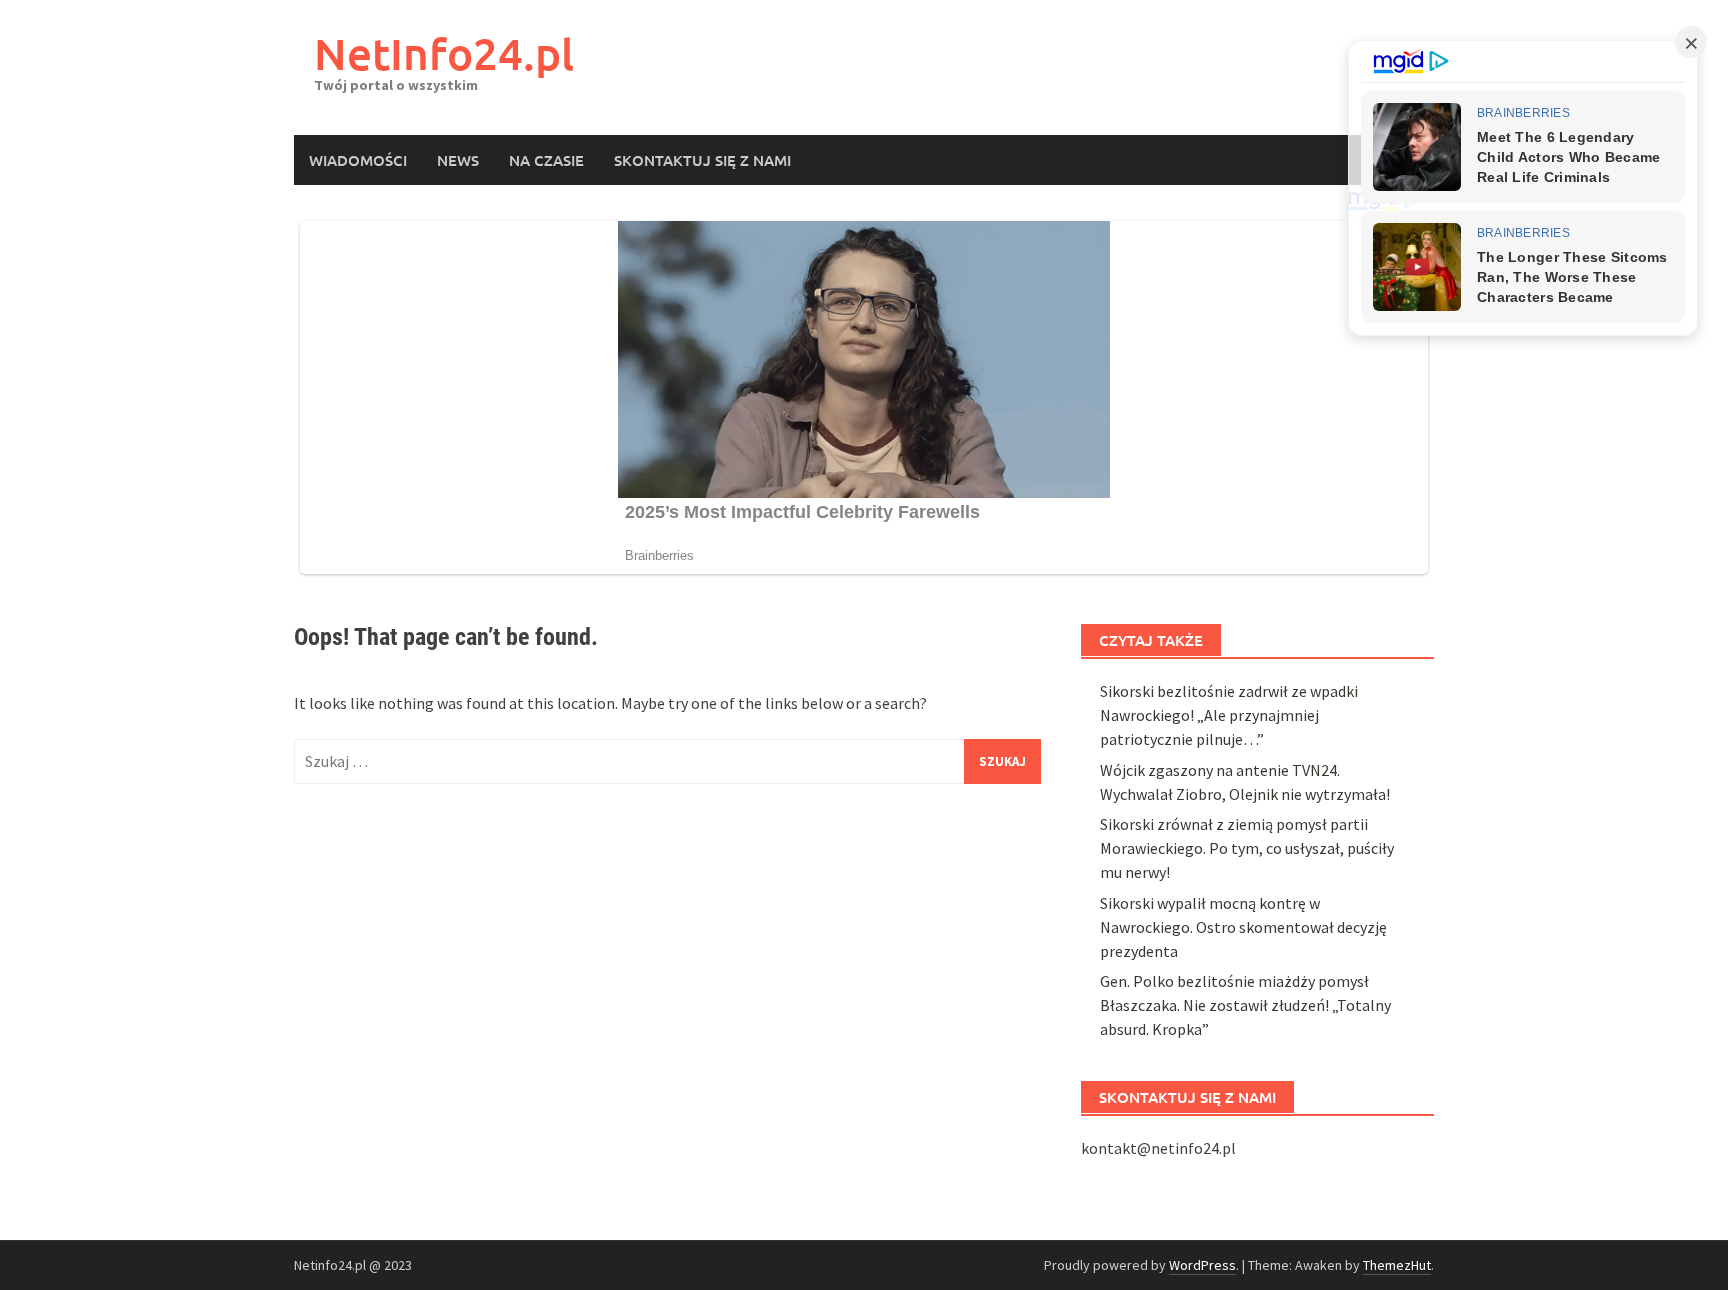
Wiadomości (358, 160)
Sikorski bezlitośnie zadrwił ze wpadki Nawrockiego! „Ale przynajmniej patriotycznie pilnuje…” (1229, 715)
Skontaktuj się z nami (702, 160)
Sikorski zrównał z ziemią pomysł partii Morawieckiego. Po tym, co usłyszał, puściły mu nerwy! (1247, 848)
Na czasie (546, 160)
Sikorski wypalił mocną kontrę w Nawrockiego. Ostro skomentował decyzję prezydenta (1243, 927)
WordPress (1202, 1265)
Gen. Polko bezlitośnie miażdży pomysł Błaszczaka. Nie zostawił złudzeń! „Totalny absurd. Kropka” (1245, 1005)
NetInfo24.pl (444, 53)
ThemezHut (1397, 1265)
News (458, 160)
